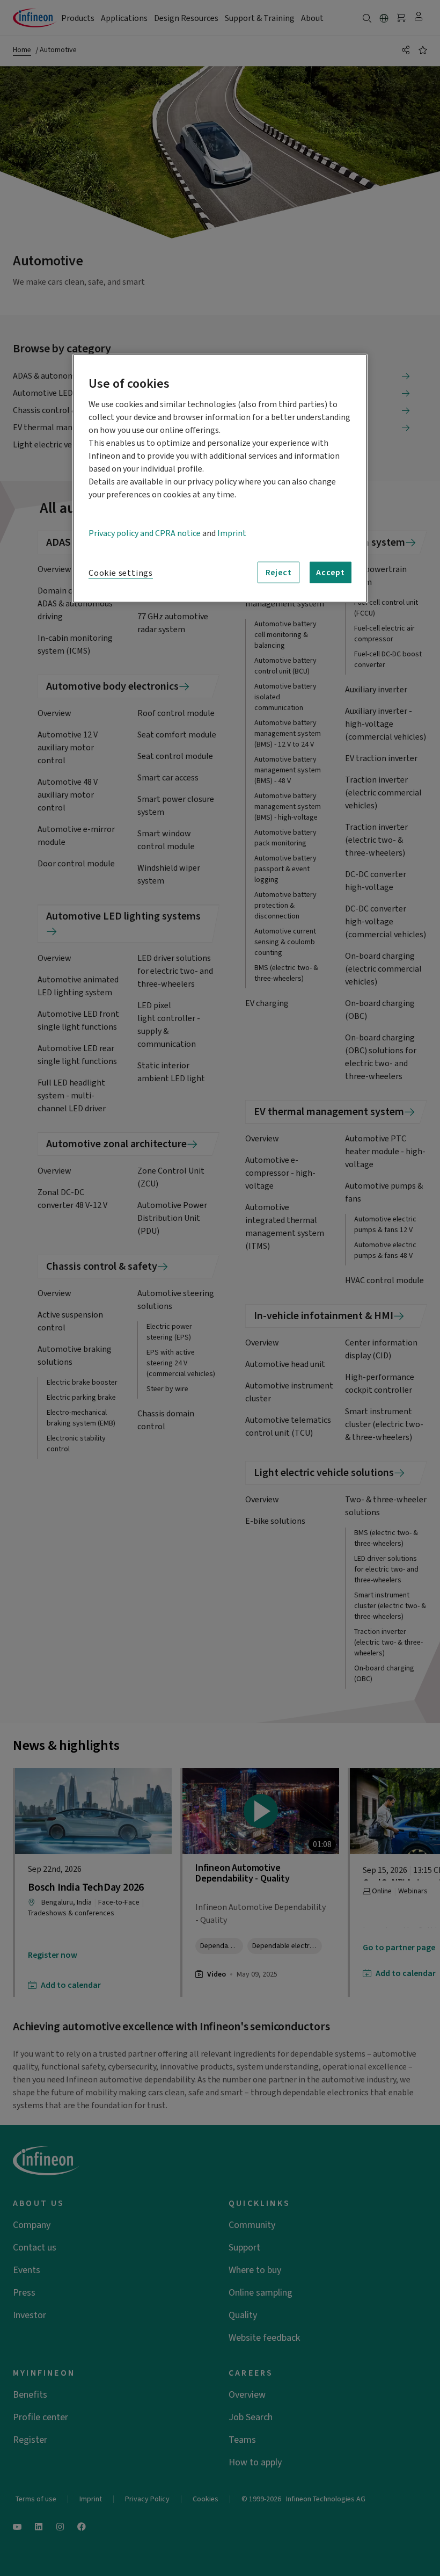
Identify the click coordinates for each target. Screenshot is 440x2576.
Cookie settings (121, 573)
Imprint (232, 533)
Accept (331, 573)
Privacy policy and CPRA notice (145, 533)
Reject (279, 573)
